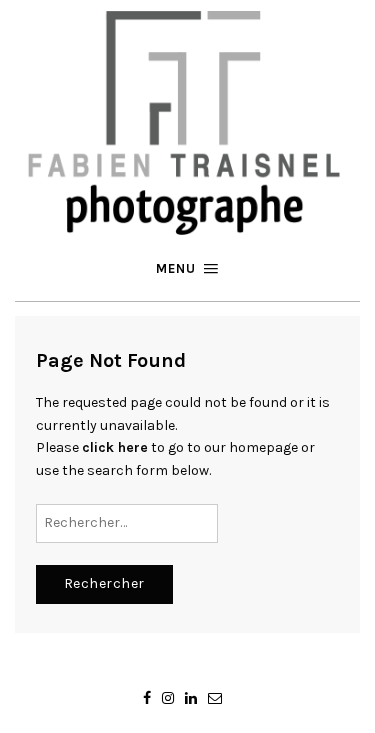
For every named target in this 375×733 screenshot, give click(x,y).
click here (115, 447)
